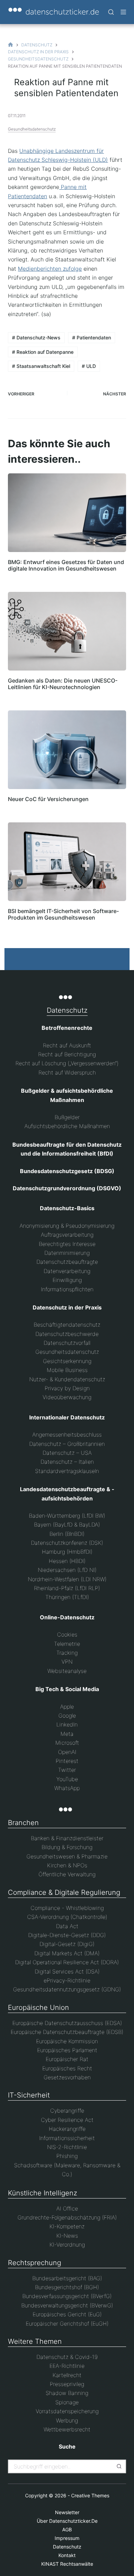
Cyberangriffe (67, 2111)
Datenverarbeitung (67, 1271)
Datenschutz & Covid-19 (67, 2357)
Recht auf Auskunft (67, 1045)
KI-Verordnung (67, 2245)
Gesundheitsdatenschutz (32, 129)
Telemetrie (67, 1644)
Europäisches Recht (67, 2068)
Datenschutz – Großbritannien (67, 1444)
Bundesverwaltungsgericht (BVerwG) (67, 2305)
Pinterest (67, 1761)
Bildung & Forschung (67, 1847)
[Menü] (123, 12)
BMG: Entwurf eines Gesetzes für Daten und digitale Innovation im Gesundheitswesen (66, 565)
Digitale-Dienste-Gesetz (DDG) (67, 1935)
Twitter (67, 1770)
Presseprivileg (67, 2384)
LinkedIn (67, 1724)
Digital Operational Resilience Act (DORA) (67, 1962)
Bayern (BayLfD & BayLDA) (67, 1525)
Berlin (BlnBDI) (67, 1534)
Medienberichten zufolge (50, 269)
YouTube (67, 1779)
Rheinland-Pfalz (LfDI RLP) (67, 1588)
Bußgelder (67, 1117)
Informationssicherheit (67, 2138)
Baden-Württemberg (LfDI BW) (67, 1516)
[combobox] (61, 2466)
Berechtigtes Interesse (67, 1244)
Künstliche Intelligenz (43, 2193)
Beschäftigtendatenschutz (67, 1325)
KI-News (67, 2236)
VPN (67, 1662)
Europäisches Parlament (67, 2050)
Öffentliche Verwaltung (67, 1874)
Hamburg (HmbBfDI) (67, 1552)
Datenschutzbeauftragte (67, 1262)
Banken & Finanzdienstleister (67, 1838)
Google (67, 1716)
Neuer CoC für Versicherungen (48, 799)
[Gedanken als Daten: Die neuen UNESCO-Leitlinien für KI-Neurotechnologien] (67, 631)
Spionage (67, 2402)
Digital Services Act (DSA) (67, 1971)
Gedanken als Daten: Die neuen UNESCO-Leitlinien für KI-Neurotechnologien (63, 684)
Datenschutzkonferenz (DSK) (67, 1543)
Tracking (67, 1653)
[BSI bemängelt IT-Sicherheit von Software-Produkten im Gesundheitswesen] (67, 862)
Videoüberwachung (67, 1397)
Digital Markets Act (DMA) (67, 1953)
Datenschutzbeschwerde (67, 1334)
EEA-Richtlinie (67, 2366)
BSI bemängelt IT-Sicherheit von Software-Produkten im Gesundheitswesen (63, 914)
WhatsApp (67, 1788)
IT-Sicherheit (29, 2095)
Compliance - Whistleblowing (67, 1908)
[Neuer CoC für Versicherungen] (67, 750)
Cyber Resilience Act (67, 2120)
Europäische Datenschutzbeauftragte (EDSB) (67, 2032)
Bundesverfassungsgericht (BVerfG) (67, 2296)
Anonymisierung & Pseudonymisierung (67, 1226)
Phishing (67, 2156)
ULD (89, 366)
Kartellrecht (67, 2375)
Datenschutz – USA (67, 1453)
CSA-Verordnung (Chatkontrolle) (67, 1917)
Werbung (67, 2420)
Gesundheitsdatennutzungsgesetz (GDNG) (67, 1989)
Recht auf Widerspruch (67, 1072)
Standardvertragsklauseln (67, 1471)
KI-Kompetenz (67, 2226)
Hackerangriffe (67, 2129)
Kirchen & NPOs (67, 1865)
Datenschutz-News (36, 338)
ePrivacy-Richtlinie (67, 1980)
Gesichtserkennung (67, 1361)
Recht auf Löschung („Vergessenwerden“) (67, 1063)
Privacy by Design (67, 1388)
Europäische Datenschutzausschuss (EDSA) (67, 2023)
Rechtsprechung (35, 2263)
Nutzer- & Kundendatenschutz (67, 1379)
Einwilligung (67, 1280)
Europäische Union (38, 2007)
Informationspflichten (67, 1289)
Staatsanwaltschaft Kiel (41, 366)
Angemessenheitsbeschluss (67, 1435)
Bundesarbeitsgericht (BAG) (67, 2278)
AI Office (67, 2208)
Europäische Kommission (67, 2041)
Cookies (67, 1634)
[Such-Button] (119, 2466)
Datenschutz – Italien (67, 1462)
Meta (67, 1734)
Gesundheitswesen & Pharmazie (67, 1856)
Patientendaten (92, 338)
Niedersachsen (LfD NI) (67, 1570)
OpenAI (67, 1752)
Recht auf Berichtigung (67, 1054)
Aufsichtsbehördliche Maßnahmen (67, 1126)
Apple (67, 1707)
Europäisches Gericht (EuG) (67, 2314)
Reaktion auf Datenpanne (43, 352)
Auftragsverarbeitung (67, 1235)
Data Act (67, 1926)
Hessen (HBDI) (67, 1561)
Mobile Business (67, 1370)
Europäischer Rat (67, 2059)
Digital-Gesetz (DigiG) (67, 1944)
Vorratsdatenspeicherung (67, 2411)
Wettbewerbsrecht (67, 2429)
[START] (10, 45)
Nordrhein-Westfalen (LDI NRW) (67, 1579)
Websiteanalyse (67, 1671)
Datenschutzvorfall (67, 1343)
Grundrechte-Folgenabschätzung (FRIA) (67, 2217)
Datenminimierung (67, 1253)
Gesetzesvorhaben (67, 2077)
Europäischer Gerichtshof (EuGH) (67, 2324)
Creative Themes (90, 2495)
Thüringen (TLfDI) (67, 1597)
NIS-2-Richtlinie (67, 2147)
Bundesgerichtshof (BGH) (67, 2287)
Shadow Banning (67, 2393)
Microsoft (67, 1743)
